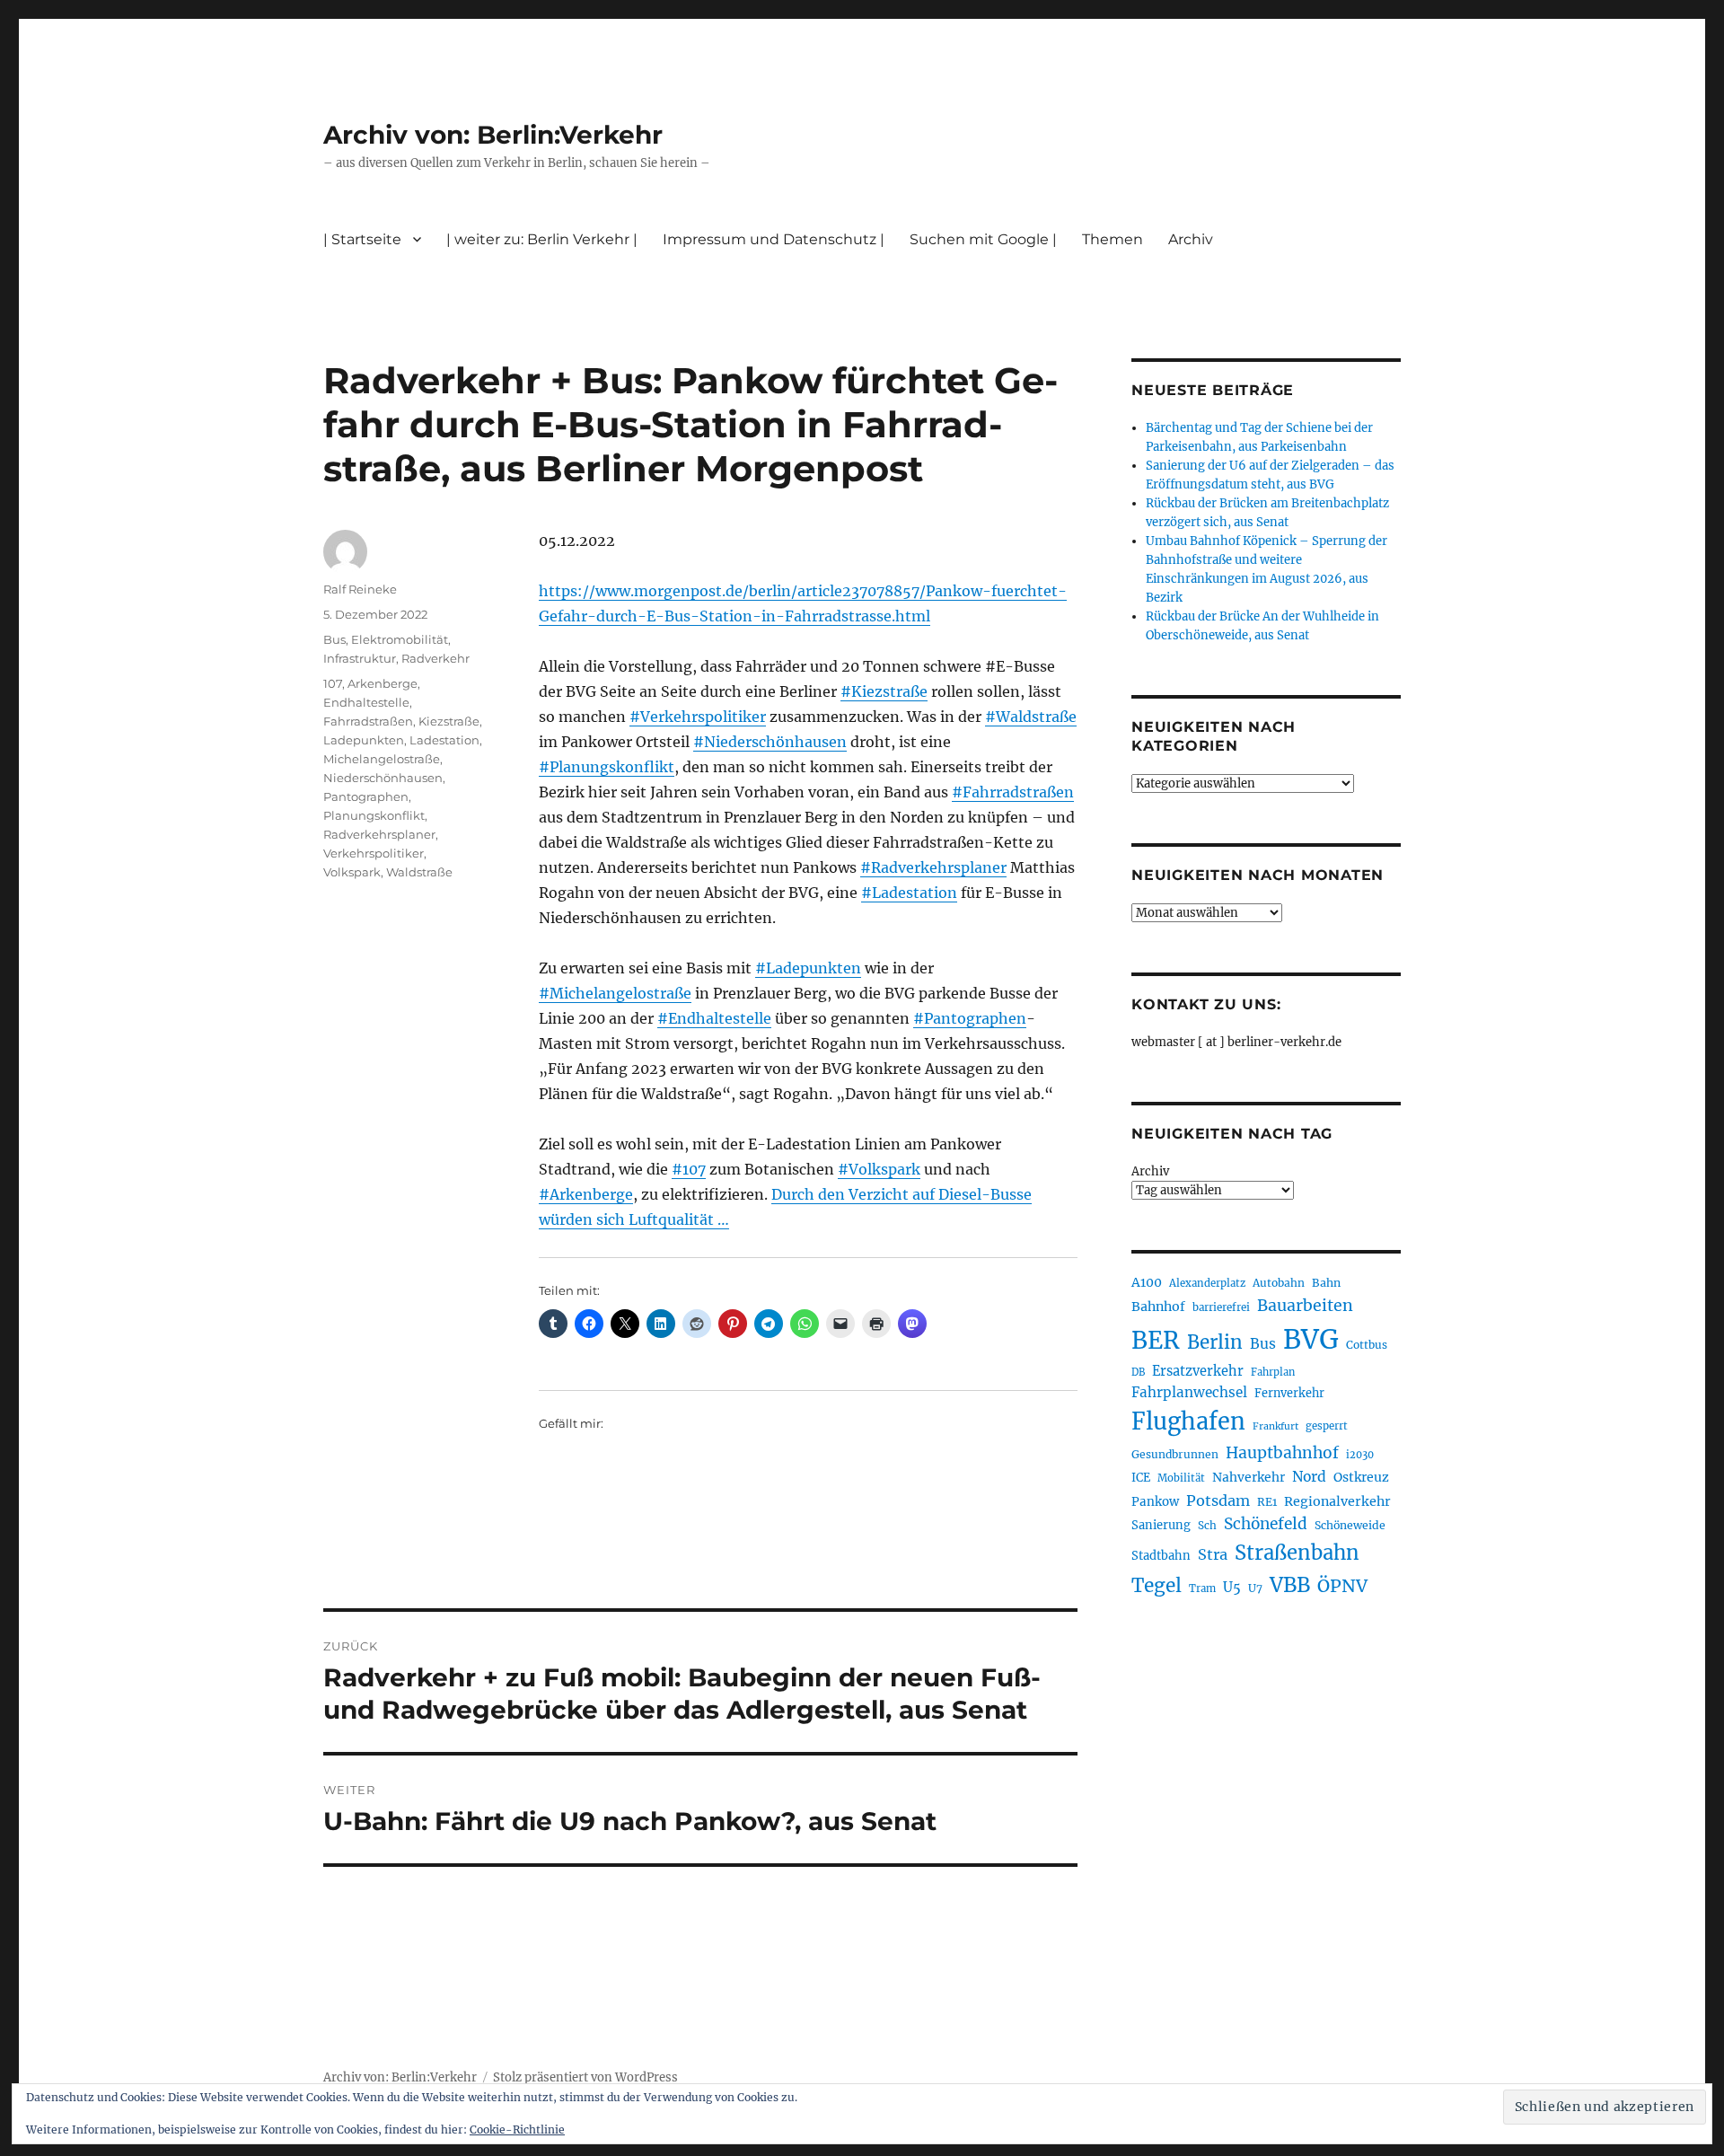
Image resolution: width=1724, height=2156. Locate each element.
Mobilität (1181, 1478)
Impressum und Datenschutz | (774, 239)
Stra (1213, 1554)
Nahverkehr (1249, 1477)
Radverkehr (435, 658)
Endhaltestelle (366, 702)
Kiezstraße (449, 721)
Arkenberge (383, 683)
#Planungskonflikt (607, 767)
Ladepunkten (364, 740)
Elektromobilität (400, 639)
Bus (334, 639)
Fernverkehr (1289, 1393)
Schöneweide (1350, 1525)
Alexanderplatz (1207, 1283)
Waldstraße (419, 872)
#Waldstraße (1031, 717)
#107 (689, 1169)
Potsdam (1218, 1500)
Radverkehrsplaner (379, 834)
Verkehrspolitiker (374, 853)
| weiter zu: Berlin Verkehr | (542, 239)
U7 (1255, 1588)
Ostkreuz (1361, 1477)
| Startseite (362, 239)
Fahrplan (1273, 1372)
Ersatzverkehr (1198, 1371)
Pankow (1155, 1502)
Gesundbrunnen (1175, 1454)
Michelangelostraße (382, 759)
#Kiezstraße (884, 691)
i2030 (1360, 1455)
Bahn (1326, 1283)
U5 (1232, 1588)
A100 (1147, 1282)
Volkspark (352, 872)
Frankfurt (1275, 1426)
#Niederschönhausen (770, 742)
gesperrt (1327, 1426)
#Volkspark (879, 1169)
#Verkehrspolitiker (698, 717)
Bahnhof (1158, 1307)
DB (1138, 1372)
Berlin (1215, 1342)
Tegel (1157, 1586)
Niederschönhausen (383, 778)
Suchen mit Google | (983, 239)
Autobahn (1279, 1283)
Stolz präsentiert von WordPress (585, 2077)
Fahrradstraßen (368, 721)
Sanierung (1161, 1525)
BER (1156, 1340)
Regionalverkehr (1337, 1501)
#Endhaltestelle (714, 1018)
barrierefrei (1221, 1307)
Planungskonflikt (374, 815)
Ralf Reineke (360, 589)
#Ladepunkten (808, 968)
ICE (1141, 1478)
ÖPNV (1342, 1586)
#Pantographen (970, 1018)
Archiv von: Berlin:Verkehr (493, 135)
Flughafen (1188, 1421)
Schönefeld (1266, 1524)
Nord (1309, 1477)
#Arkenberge (586, 1194)
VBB (1290, 1585)
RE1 (1267, 1502)
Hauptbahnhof (1282, 1453)
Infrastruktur (360, 658)
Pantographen (366, 796)
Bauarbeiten (1305, 1306)
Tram (1202, 1588)
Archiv (1150, 1171)
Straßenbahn (1297, 1553)
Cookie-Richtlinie (517, 2130)
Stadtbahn (1161, 1556)
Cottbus (1367, 1345)
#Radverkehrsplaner (933, 867)
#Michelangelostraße (615, 993)
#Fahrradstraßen (1013, 792)
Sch (1207, 1525)
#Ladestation (909, 893)
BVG (1311, 1339)
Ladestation (444, 740)
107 (333, 683)
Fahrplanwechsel (1189, 1392)
